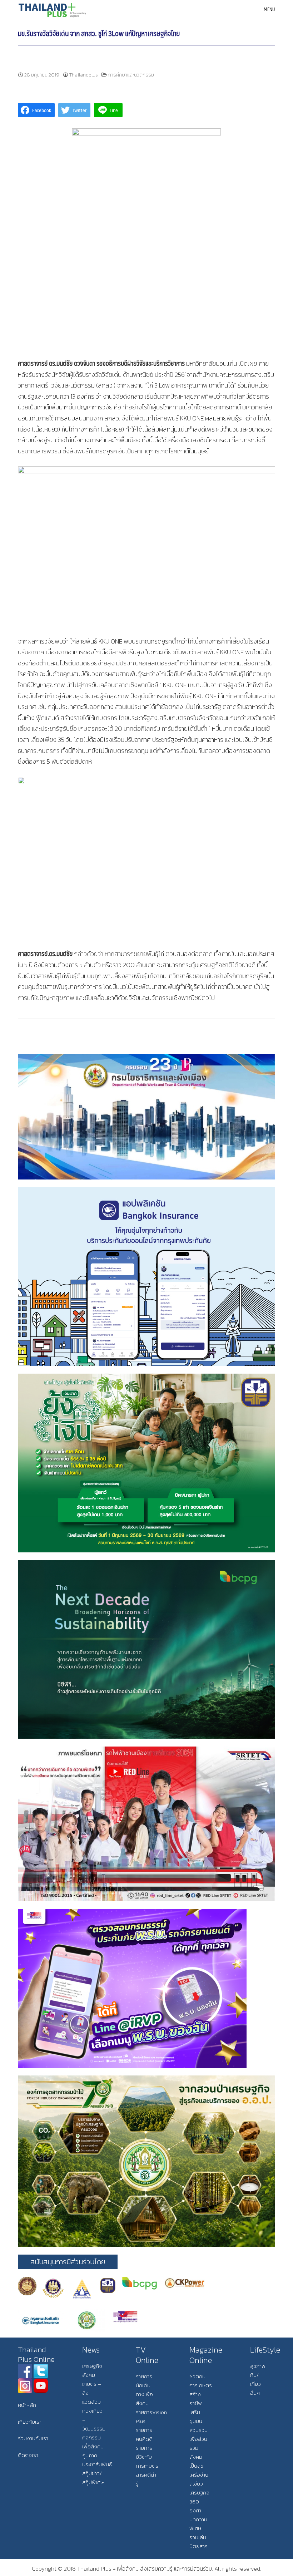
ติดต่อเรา (28, 2455)
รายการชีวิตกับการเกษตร (147, 2457)
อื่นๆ (255, 2393)
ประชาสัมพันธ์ (97, 2464)
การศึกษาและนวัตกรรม (131, 75)
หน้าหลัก (27, 2405)
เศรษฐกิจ (92, 2366)
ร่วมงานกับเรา (33, 2438)
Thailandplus (84, 75)
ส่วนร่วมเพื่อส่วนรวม (198, 2439)
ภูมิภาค (90, 2455)
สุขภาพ (258, 2366)
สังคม (89, 2375)
